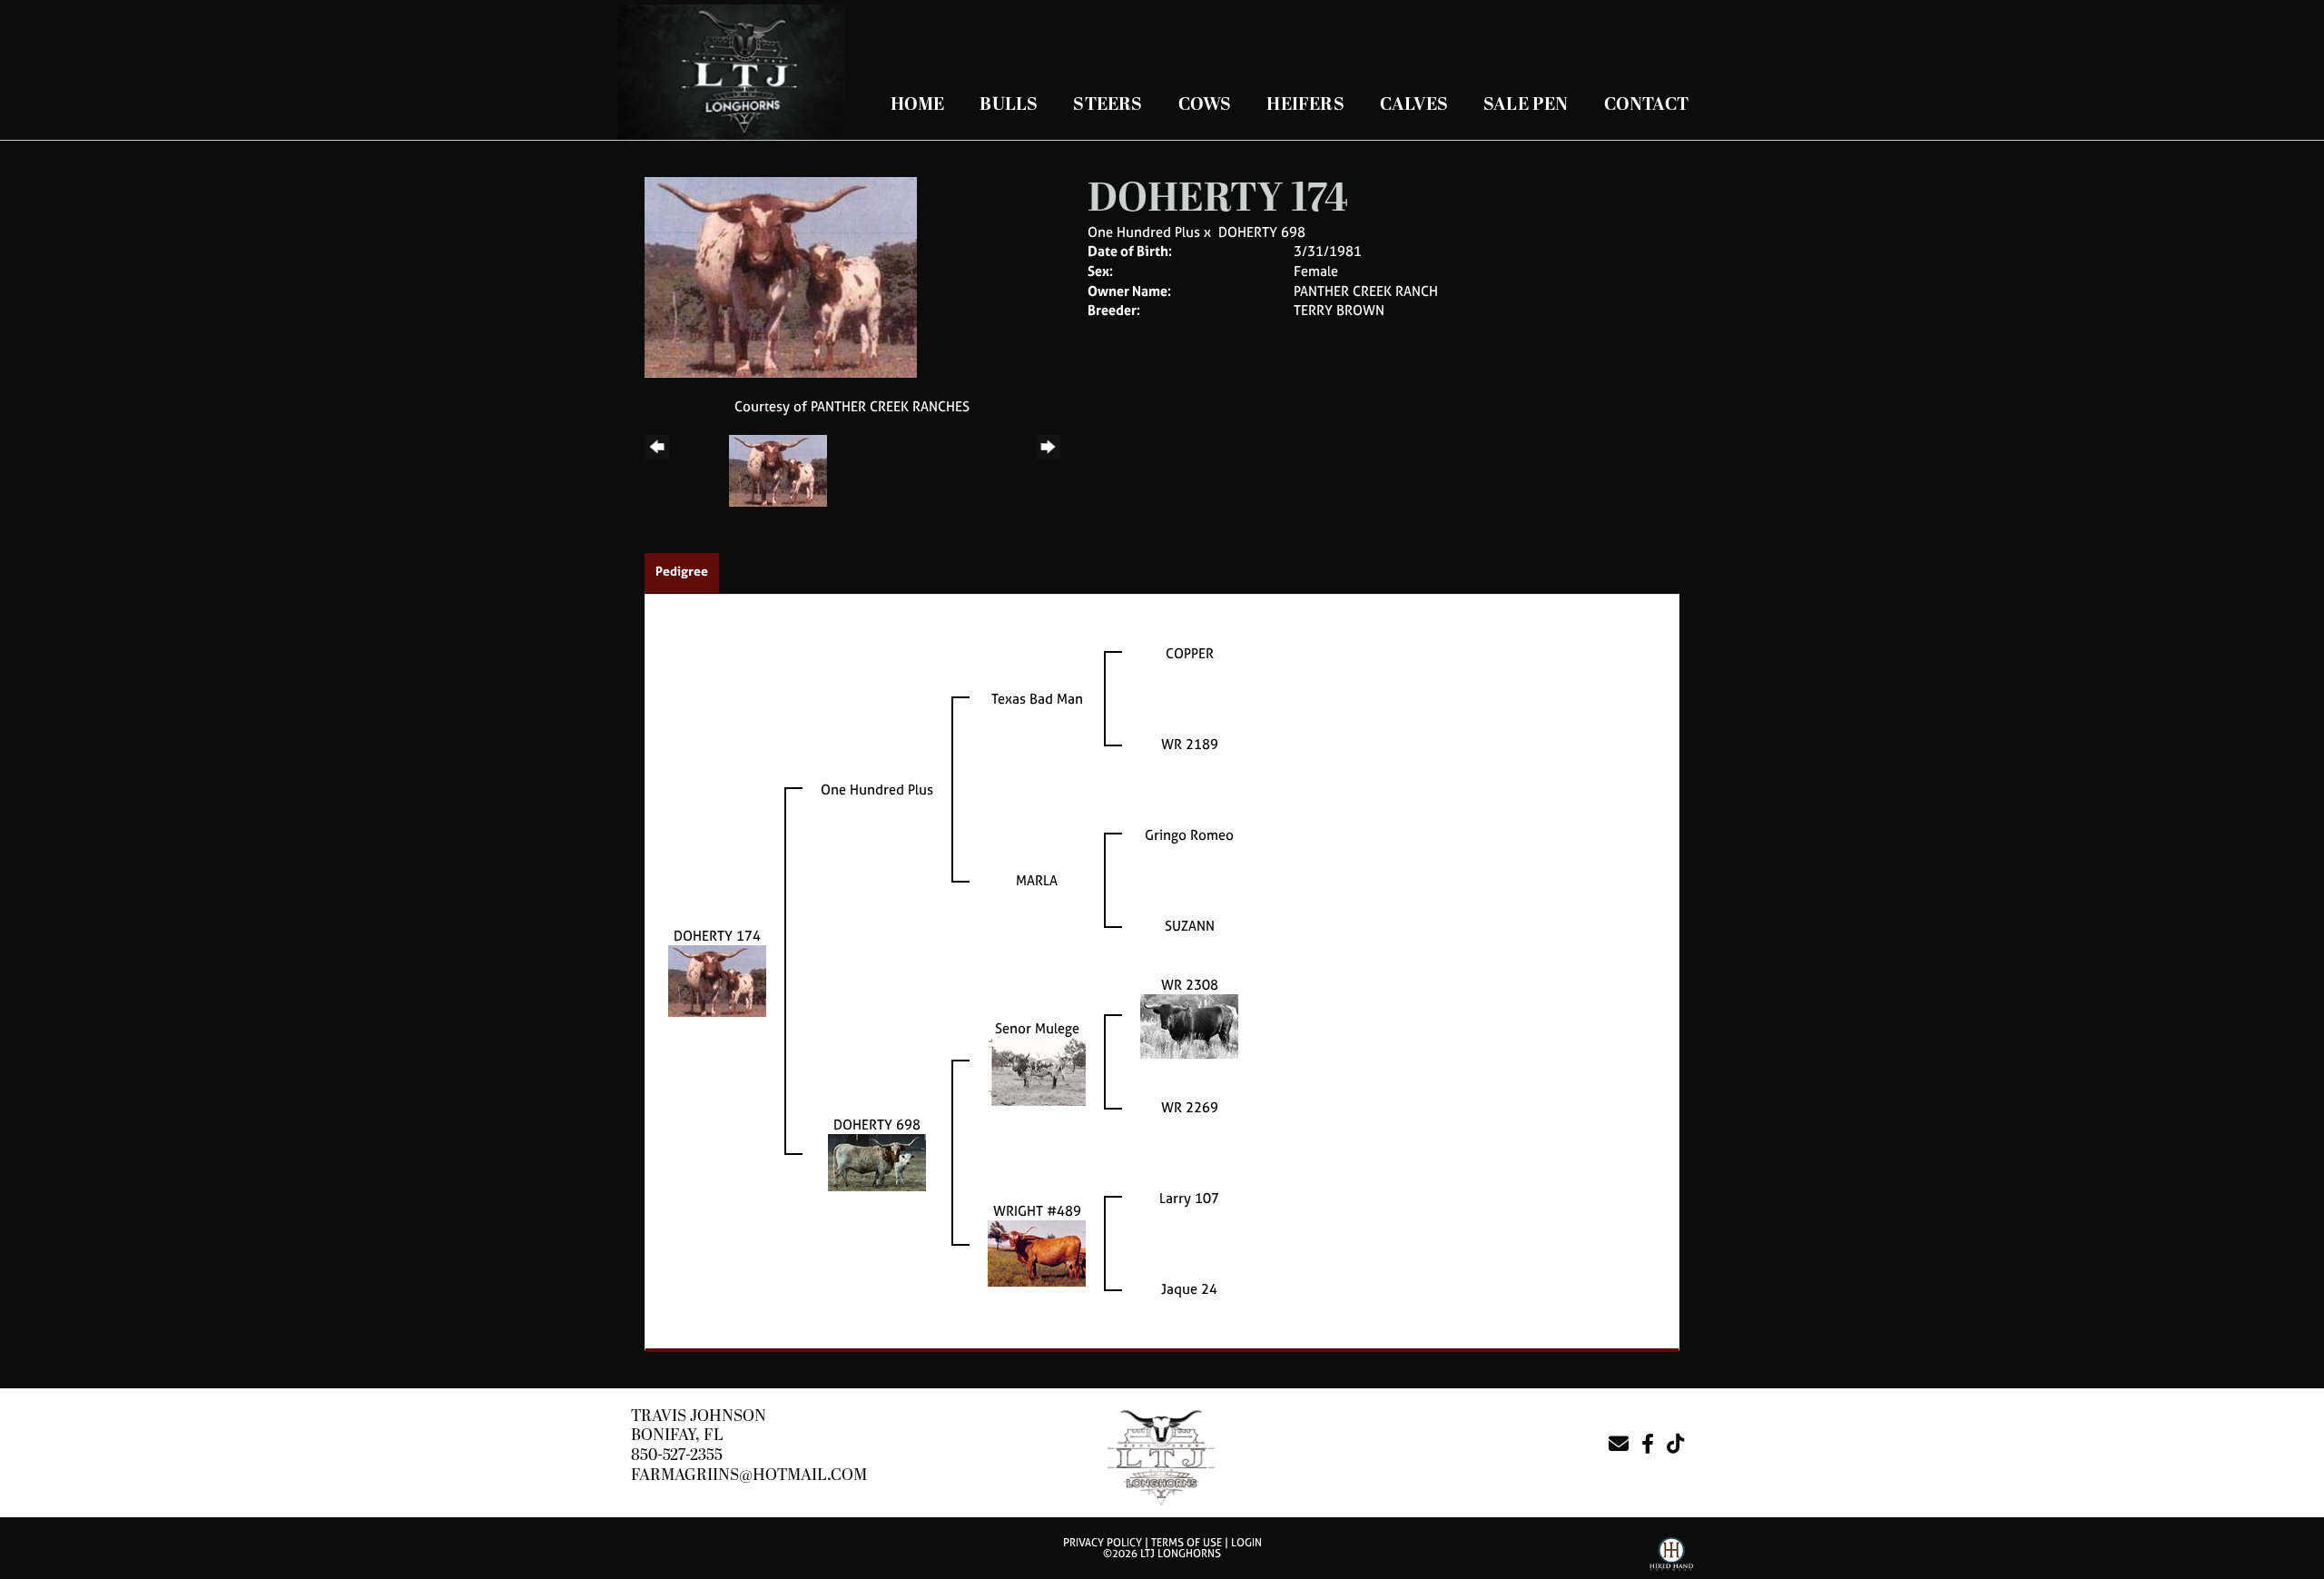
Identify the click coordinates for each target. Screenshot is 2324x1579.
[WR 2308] (1189, 1025)
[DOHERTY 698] (877, 1161)
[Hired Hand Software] (1671, 1557)
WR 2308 (1190, 985)
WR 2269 (1190, 1107)
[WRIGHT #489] (1037, 1252)
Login (1246, 1543)
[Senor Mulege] (1037, 1070)
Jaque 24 (1189, 1289)
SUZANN (1190, 926)
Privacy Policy (1103, 1543)
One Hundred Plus (1144, 232)
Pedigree (682, 571)
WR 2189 (1190, 744)
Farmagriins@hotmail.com (749, 1475)
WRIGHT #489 (1037, 1211)
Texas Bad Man (1037, 699)
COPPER (1190, 653)
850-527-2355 (677, 1455)
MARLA (1037, 880)
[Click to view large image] (781, 276)
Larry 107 (1189, 1198)
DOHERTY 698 (1262, 232)
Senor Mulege (1037, 1028)
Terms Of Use (1187, 1543)
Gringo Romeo (1189, 835)
